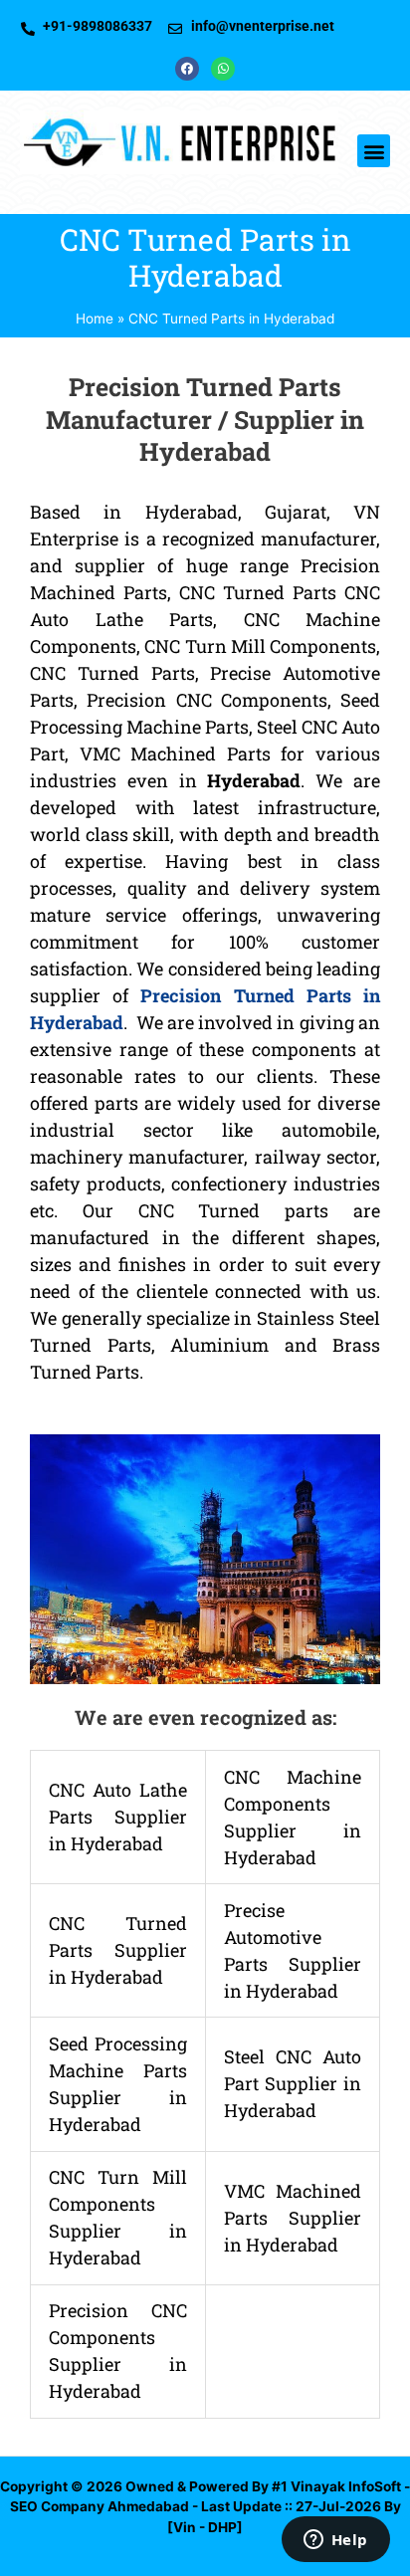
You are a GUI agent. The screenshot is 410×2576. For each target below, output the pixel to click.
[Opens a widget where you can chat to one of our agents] (335, 2541)
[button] (374, 151)
